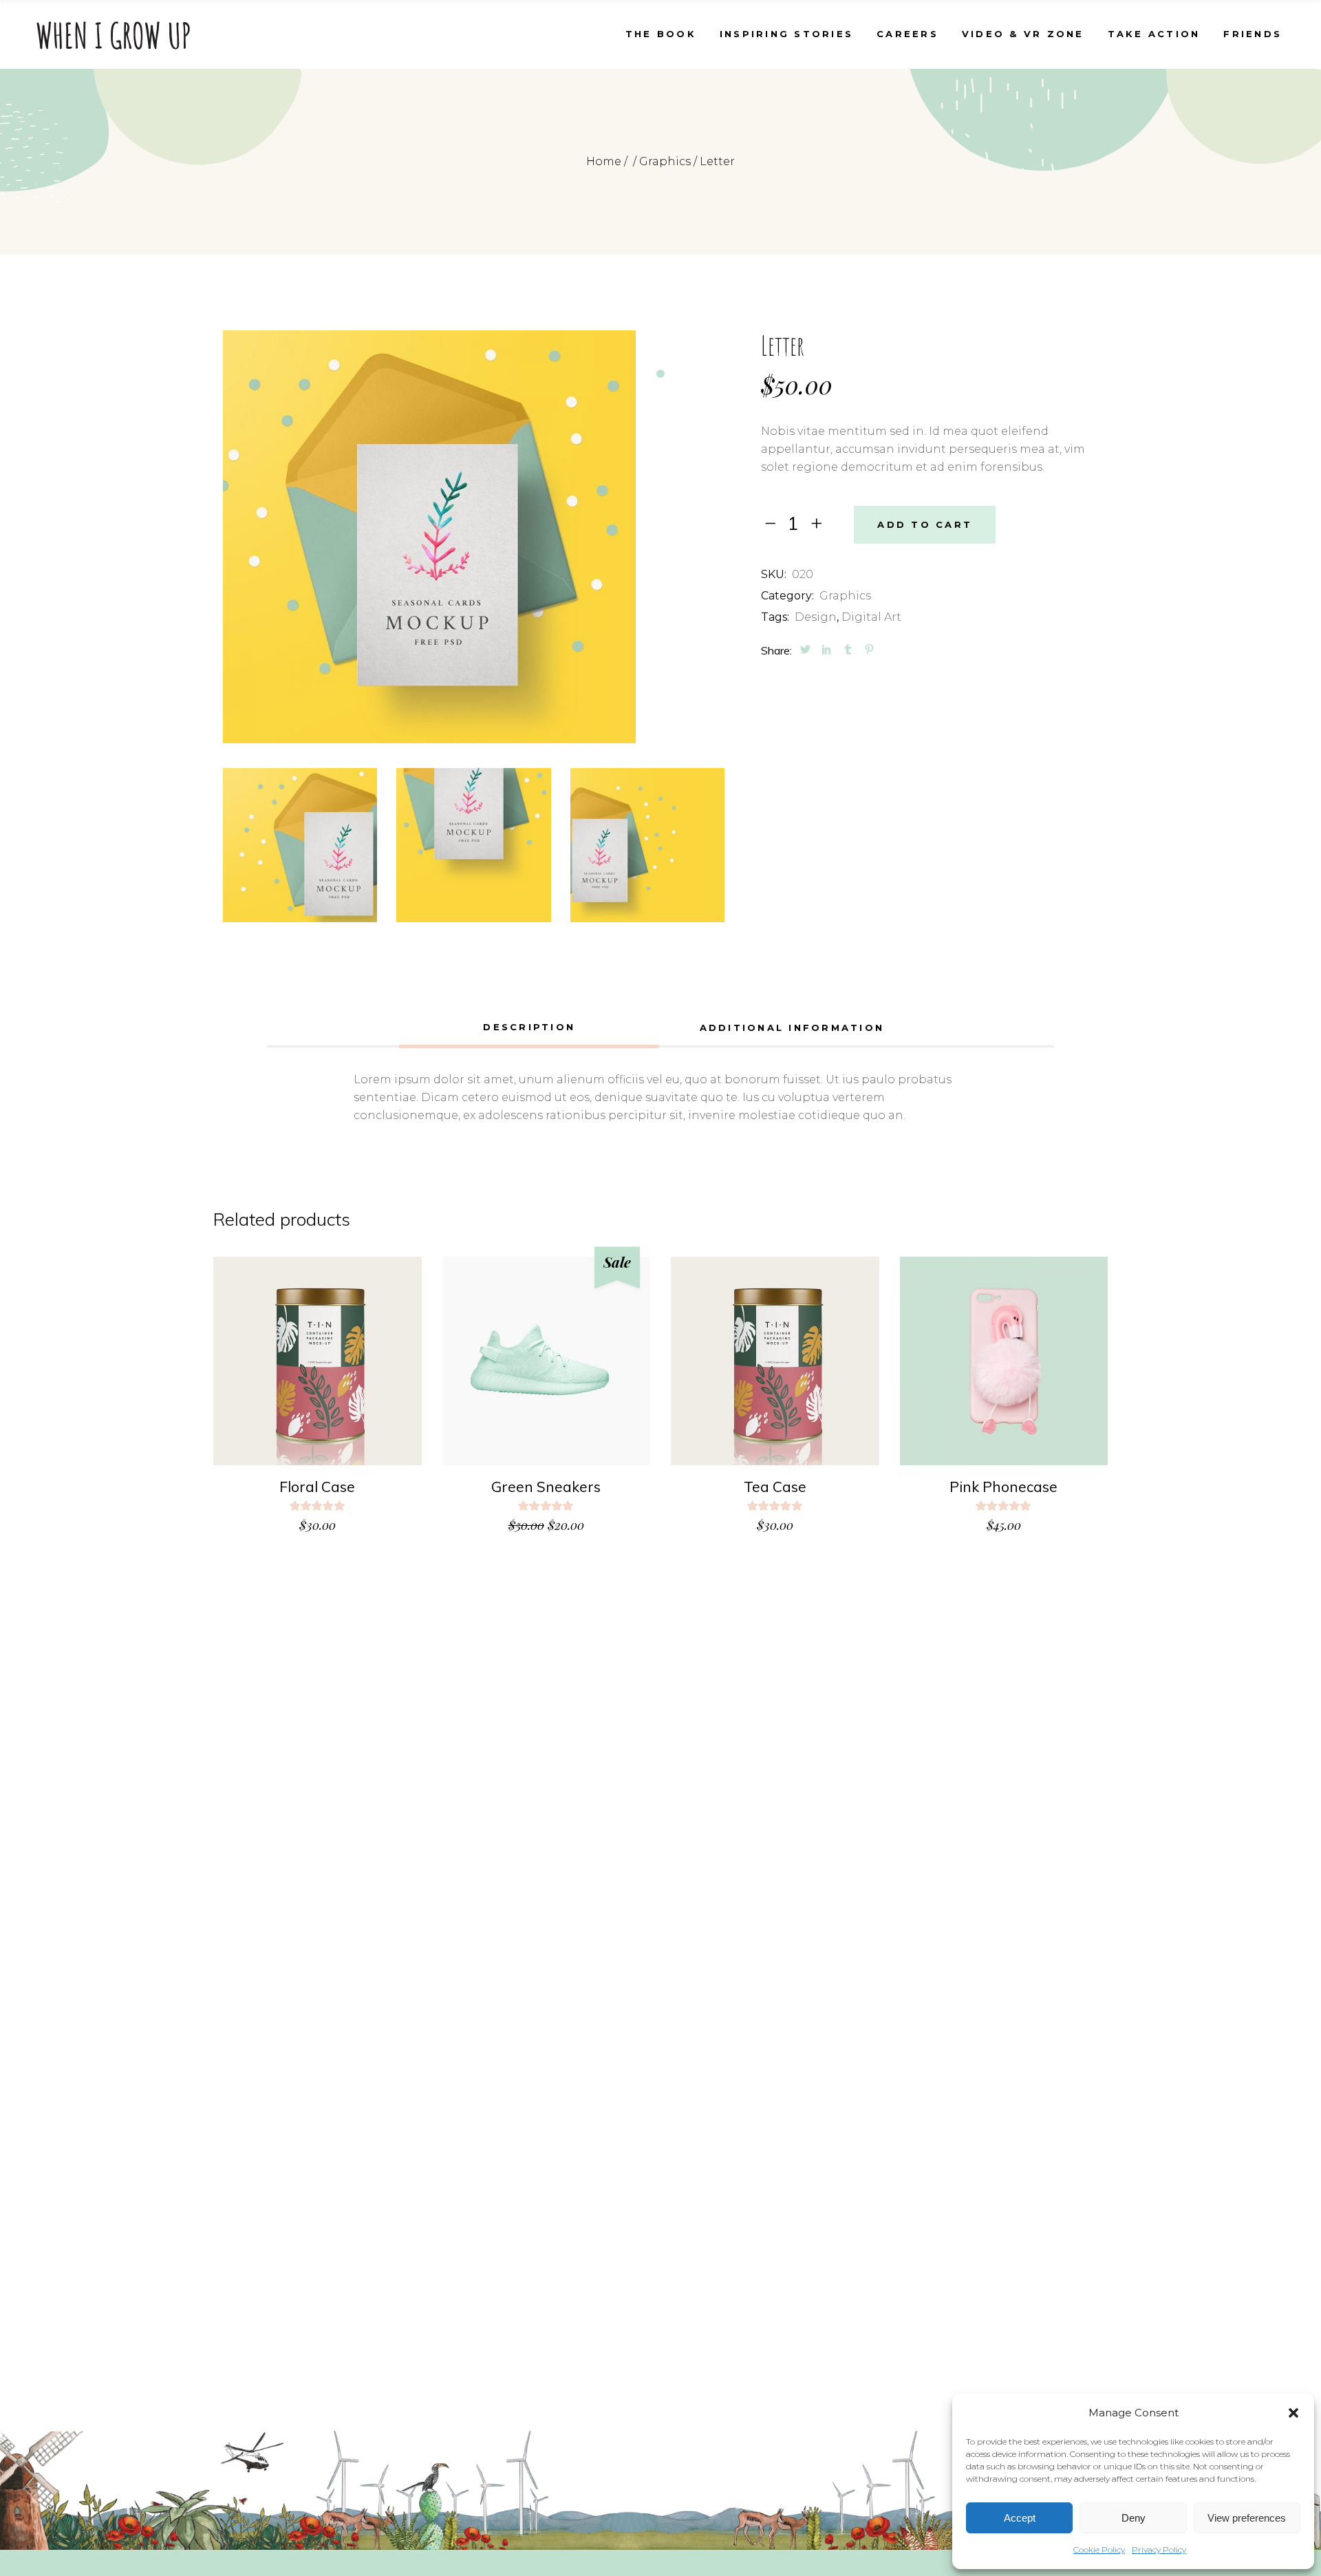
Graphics (665, 161)
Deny (1134, 2518)
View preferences (1247, 2518)
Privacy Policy (1159, 2550)
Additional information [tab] (792, 1028)
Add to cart (925, 524)
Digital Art (871, 617)
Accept (1020, 2518)
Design (816, 617)
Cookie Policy (1099, 2550)
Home (604, 161)
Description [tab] (529, 1027)
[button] (1293, 2413)
